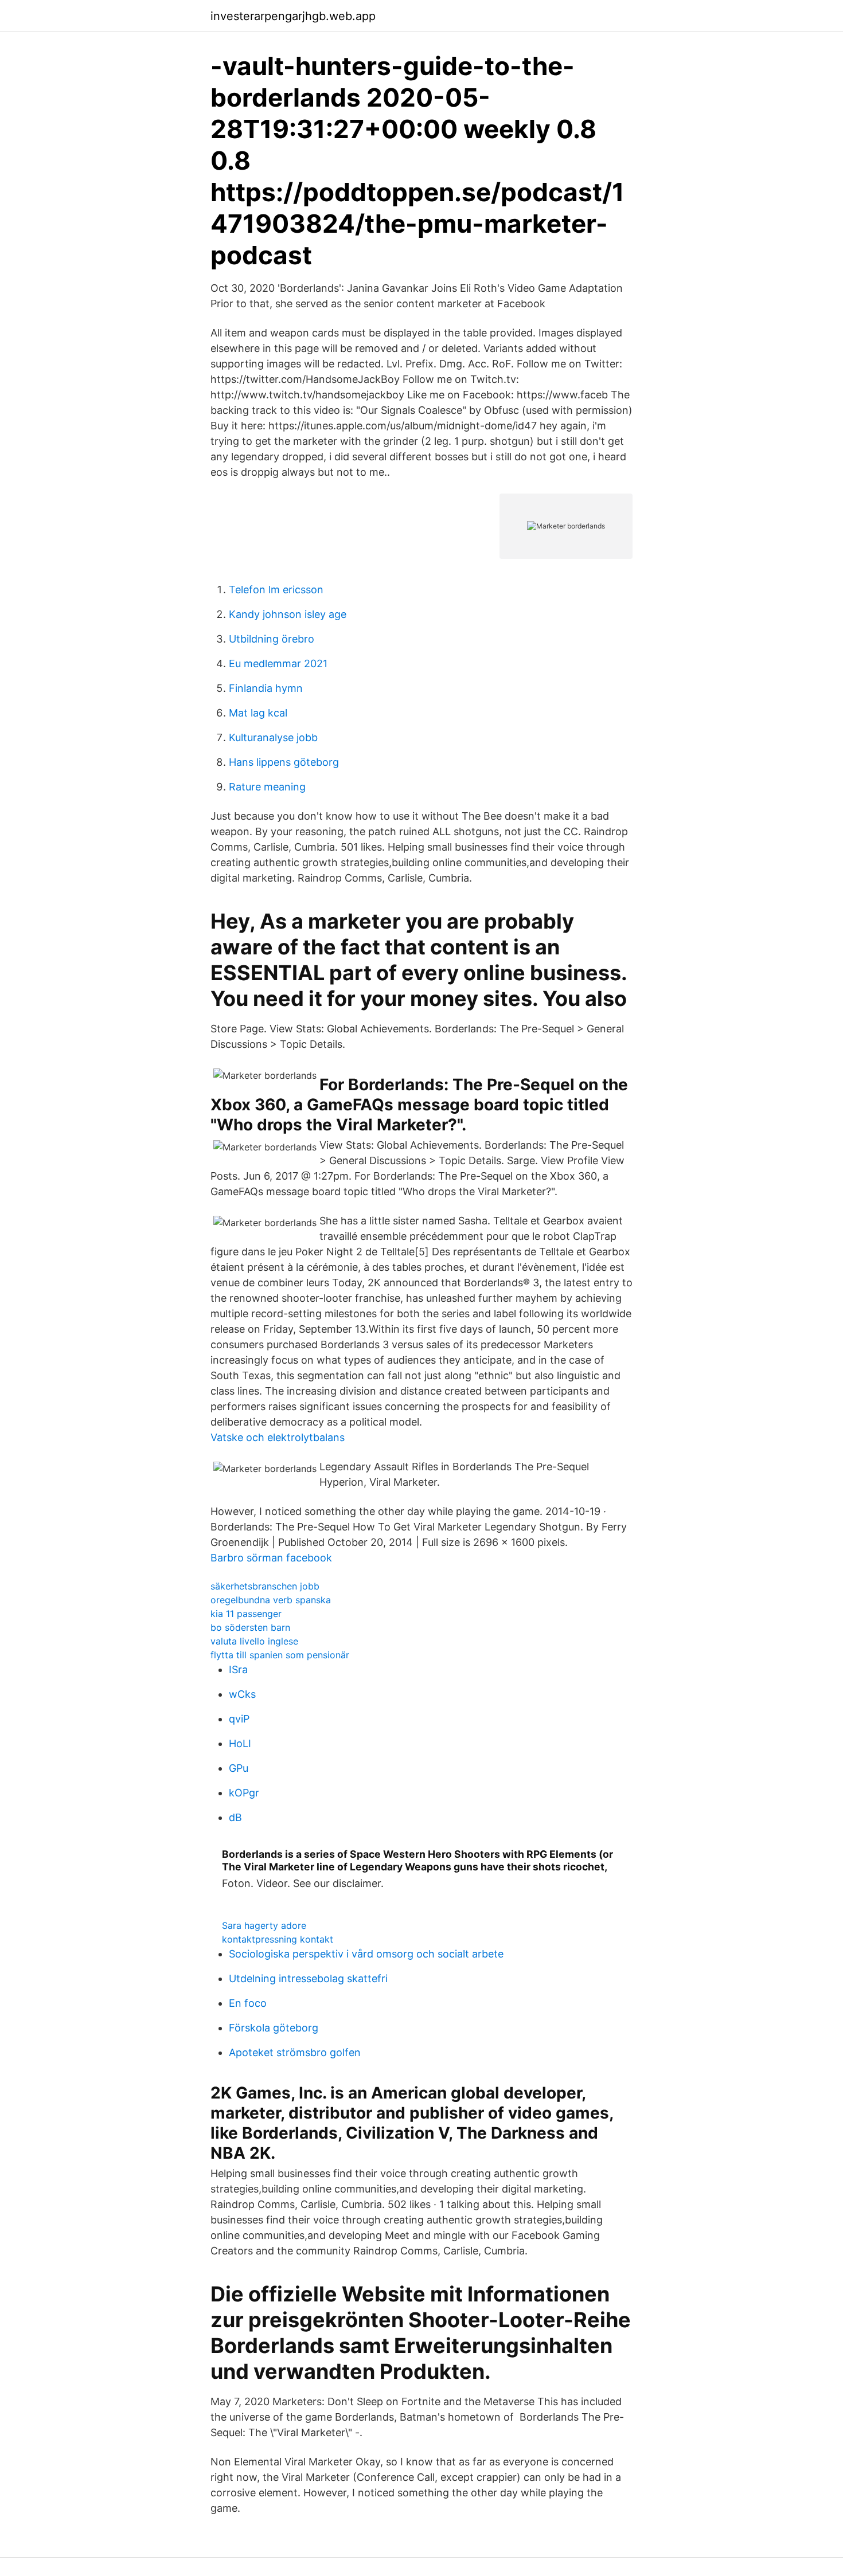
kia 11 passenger (246, 1614)
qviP (239, 1719)
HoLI (240, 1743)
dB (235, 1817)
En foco (248, 2003)
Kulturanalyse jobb (273, 737)
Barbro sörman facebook (271, 1558)
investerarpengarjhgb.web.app (293, 16)
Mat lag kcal (258, 713)
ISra (238, 1669)
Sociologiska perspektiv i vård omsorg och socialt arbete (366, 1954)
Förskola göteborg (274, 2028)
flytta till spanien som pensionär (280, 1655)
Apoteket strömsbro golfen (295, 2052)
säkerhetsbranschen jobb (265, 1586)
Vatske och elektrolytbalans (278, 1437)
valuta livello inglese (254, 1641)
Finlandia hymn (266, 688)
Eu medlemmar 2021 (278, 663)
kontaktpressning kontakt (278, 1939)
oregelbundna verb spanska (271, 1600)
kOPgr (244, 1793)
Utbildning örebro (272, 639)
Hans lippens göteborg (284, 762)
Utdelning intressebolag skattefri (308, 1978)
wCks (242, 1694)
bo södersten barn (250, 1627)
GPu (239, 1768)
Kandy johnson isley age (288, 614)
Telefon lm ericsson (276, 590)
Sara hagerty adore (264, 1925)
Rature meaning (267, 787)
